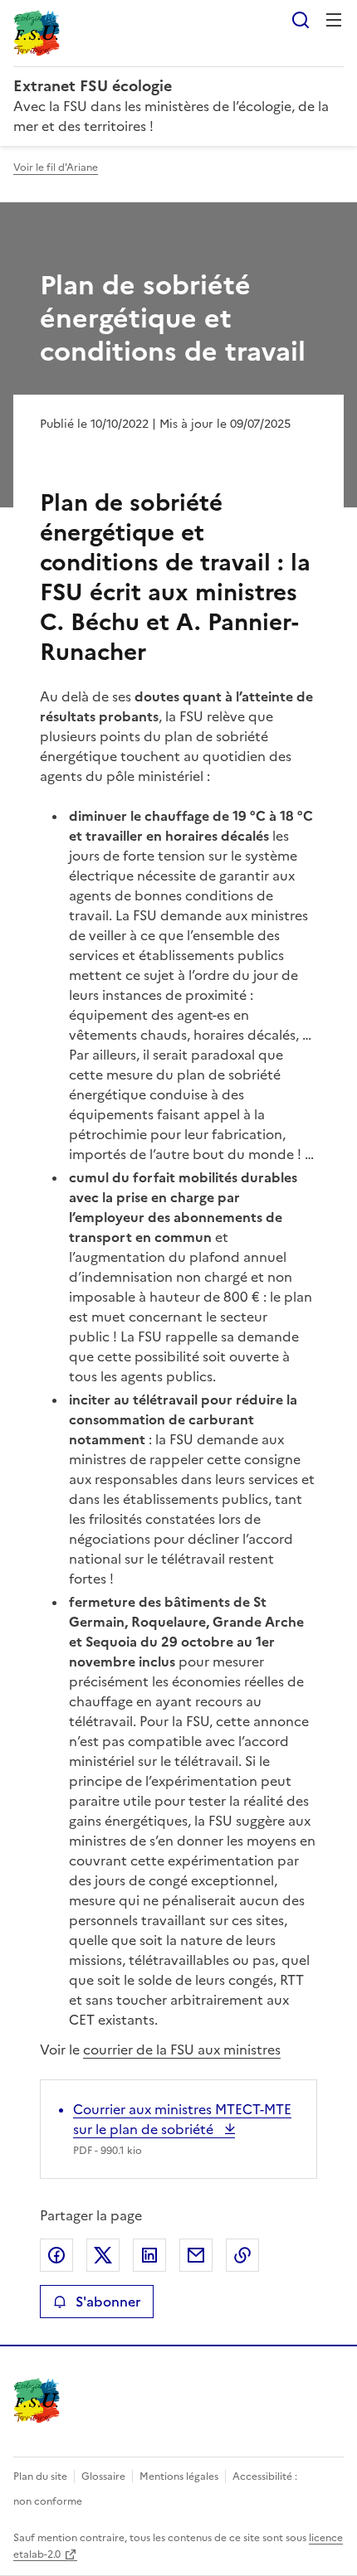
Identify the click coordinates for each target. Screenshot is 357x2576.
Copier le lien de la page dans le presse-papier (242, 2255)
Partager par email (196, 2255)
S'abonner (108, 2302)
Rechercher (301, 20)
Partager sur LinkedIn (149, 2255)
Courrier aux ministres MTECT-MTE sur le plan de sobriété (182, 2119)
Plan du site (40, 2477)
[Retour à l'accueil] (37, 2401)
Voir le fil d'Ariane (56, 167)
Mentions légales (179, 2477)
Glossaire (103, 2477)
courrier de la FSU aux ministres (182, 2050)
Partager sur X (103, 2255)
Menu (334, 20)
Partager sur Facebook (56, 2255)
